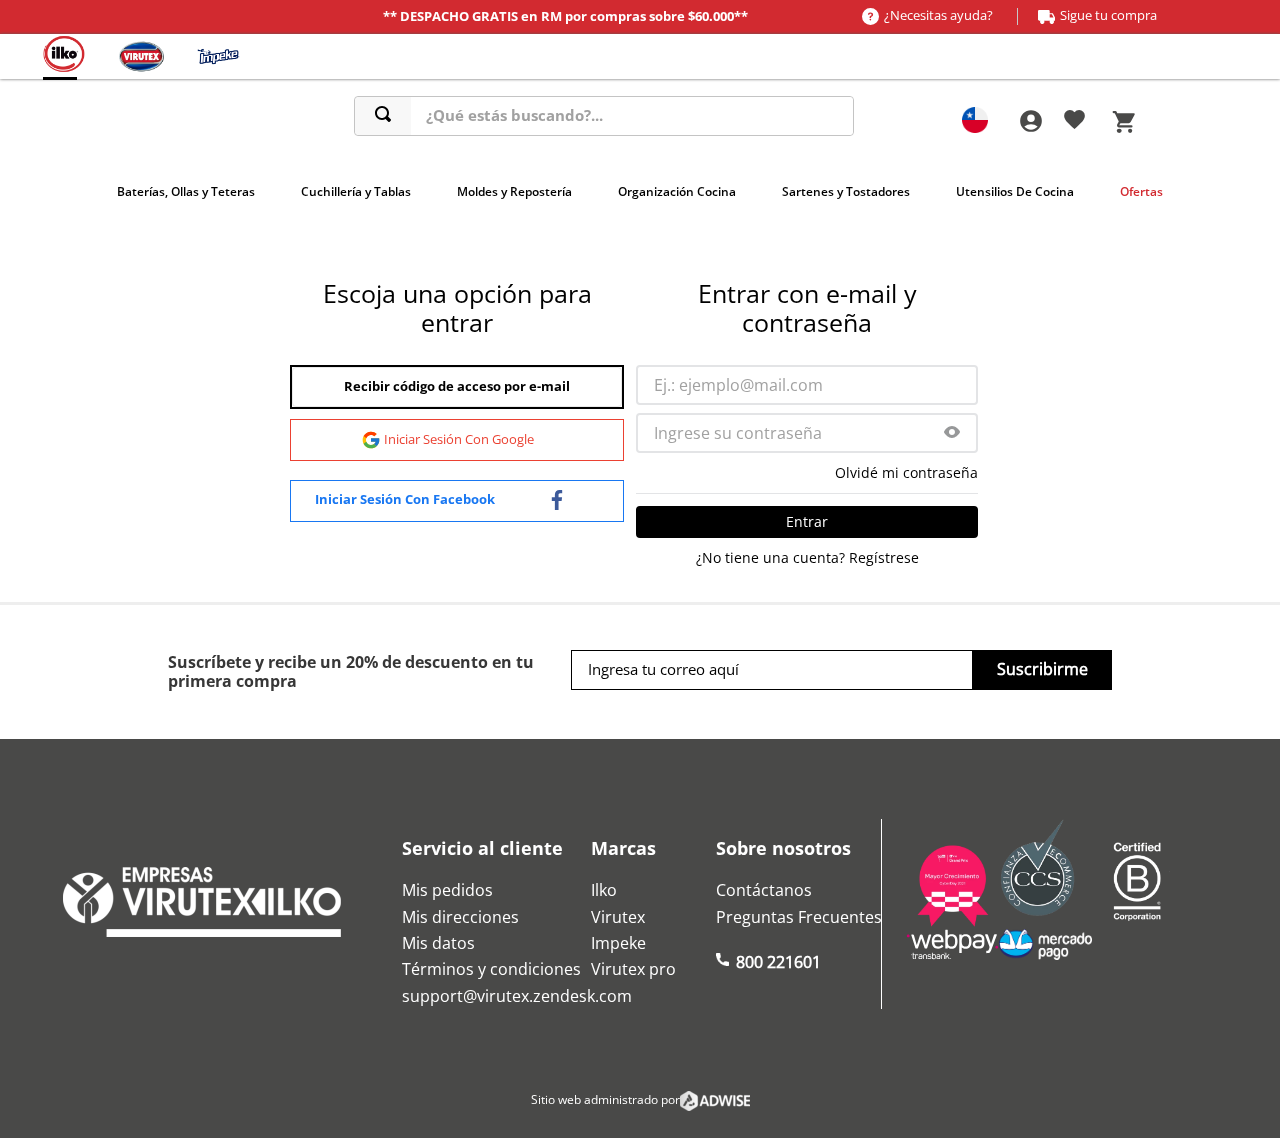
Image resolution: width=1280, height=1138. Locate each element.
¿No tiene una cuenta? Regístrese (807, 558)
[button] (952, 433)
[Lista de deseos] (1074, 123)
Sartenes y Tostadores (846, 191)
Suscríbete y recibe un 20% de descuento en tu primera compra (351, 671)
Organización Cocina (677, 191)
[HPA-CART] (1030, 121)
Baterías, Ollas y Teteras (186, 191)
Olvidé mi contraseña (906, 473)
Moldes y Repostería (514, 191)
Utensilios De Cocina (1015, 191)
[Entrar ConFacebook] (457, 501)
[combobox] (603, 116)
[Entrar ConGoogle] (457, 440)
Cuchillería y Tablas (356, 191)
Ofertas (1141, 191)
